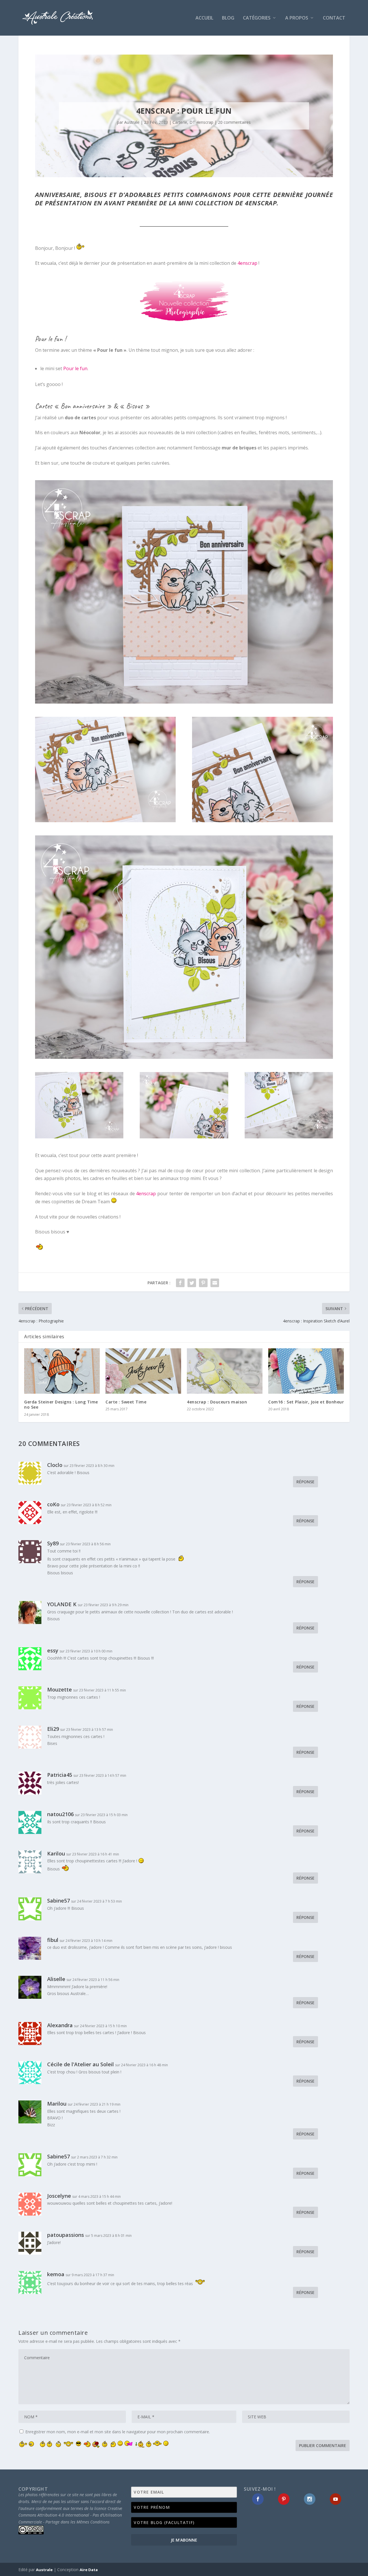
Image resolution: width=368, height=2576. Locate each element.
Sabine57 (59, 1901)
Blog (228, 18)
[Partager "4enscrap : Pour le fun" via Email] (215, 1283)
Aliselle (56, 1979)
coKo (53, 1504)
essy (53, 1650)
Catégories (257, 18)
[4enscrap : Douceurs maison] (225, 1371)
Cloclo (55, 1465)
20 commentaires (234, 122)
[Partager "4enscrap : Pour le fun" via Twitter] (192, 1283)
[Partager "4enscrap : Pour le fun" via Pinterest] (203, 1283)
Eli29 (53, 1729)
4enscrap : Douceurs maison (217, 1402)
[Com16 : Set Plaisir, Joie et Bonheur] (306, 1371)
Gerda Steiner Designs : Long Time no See (61, 1404)
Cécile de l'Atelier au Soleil (80, 2064)
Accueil (204, 18)
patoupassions (66, 2235)
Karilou (56, 1853)
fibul (53, 1940)
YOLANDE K (62, 1604)
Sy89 (53, 1543)
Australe (132, 122)
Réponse (305, 1482)
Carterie (180, 122)
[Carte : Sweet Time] (143, 1371)
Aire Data (89, 2570)
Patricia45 (60, 1775)
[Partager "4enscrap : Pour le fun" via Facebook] (180, 1283)
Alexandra (60, 2025)
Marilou (57, 2104)
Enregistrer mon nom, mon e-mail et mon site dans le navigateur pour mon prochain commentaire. (118, 2432)
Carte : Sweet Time (126, 1402)
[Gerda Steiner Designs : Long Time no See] (62, 1371)
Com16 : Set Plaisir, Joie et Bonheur (306, 1402)
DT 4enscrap (201, 122)
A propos (297, 18)
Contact (334, 18)
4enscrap (247, 263)
